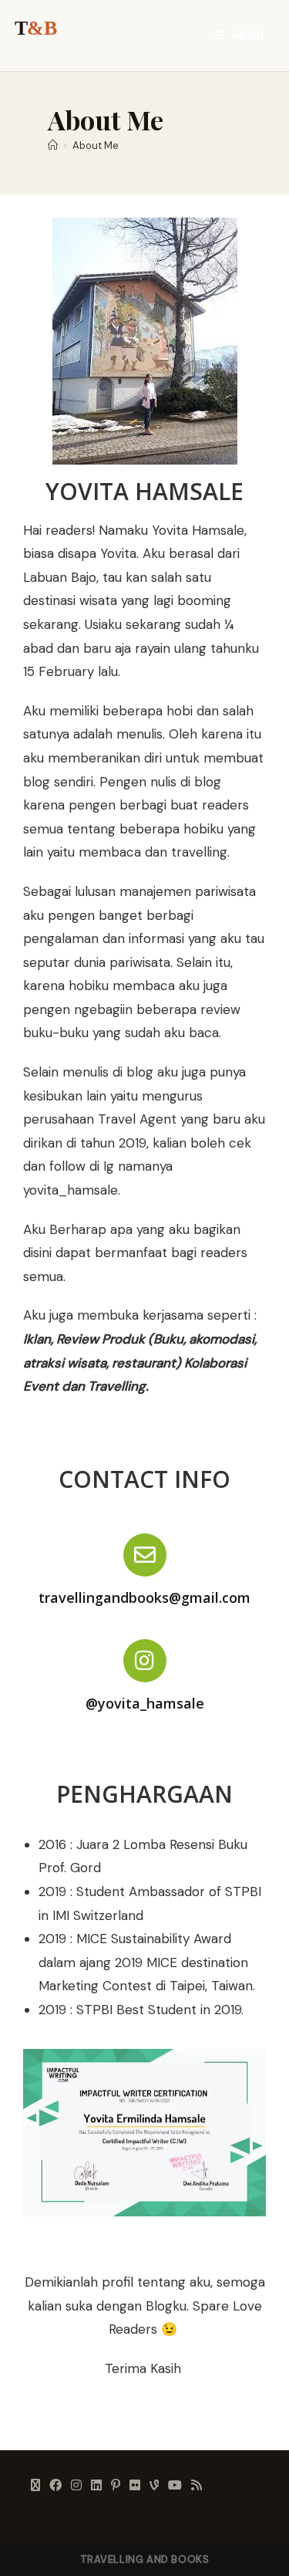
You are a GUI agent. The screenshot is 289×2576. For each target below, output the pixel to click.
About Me (96, 145)
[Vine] (154, 2486)
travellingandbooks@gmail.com (144, 1597)
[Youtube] (175, 2486)
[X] (35, 2486)
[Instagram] (76, 2486)
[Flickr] (135, 2486)
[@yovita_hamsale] (145, 1661)
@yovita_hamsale (145, 1703)
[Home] (53, 145)
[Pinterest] (116, 2486)
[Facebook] (55, 2486)
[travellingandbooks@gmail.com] (145, 1555)
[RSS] (197, 2486)
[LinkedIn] (96, 2486)
